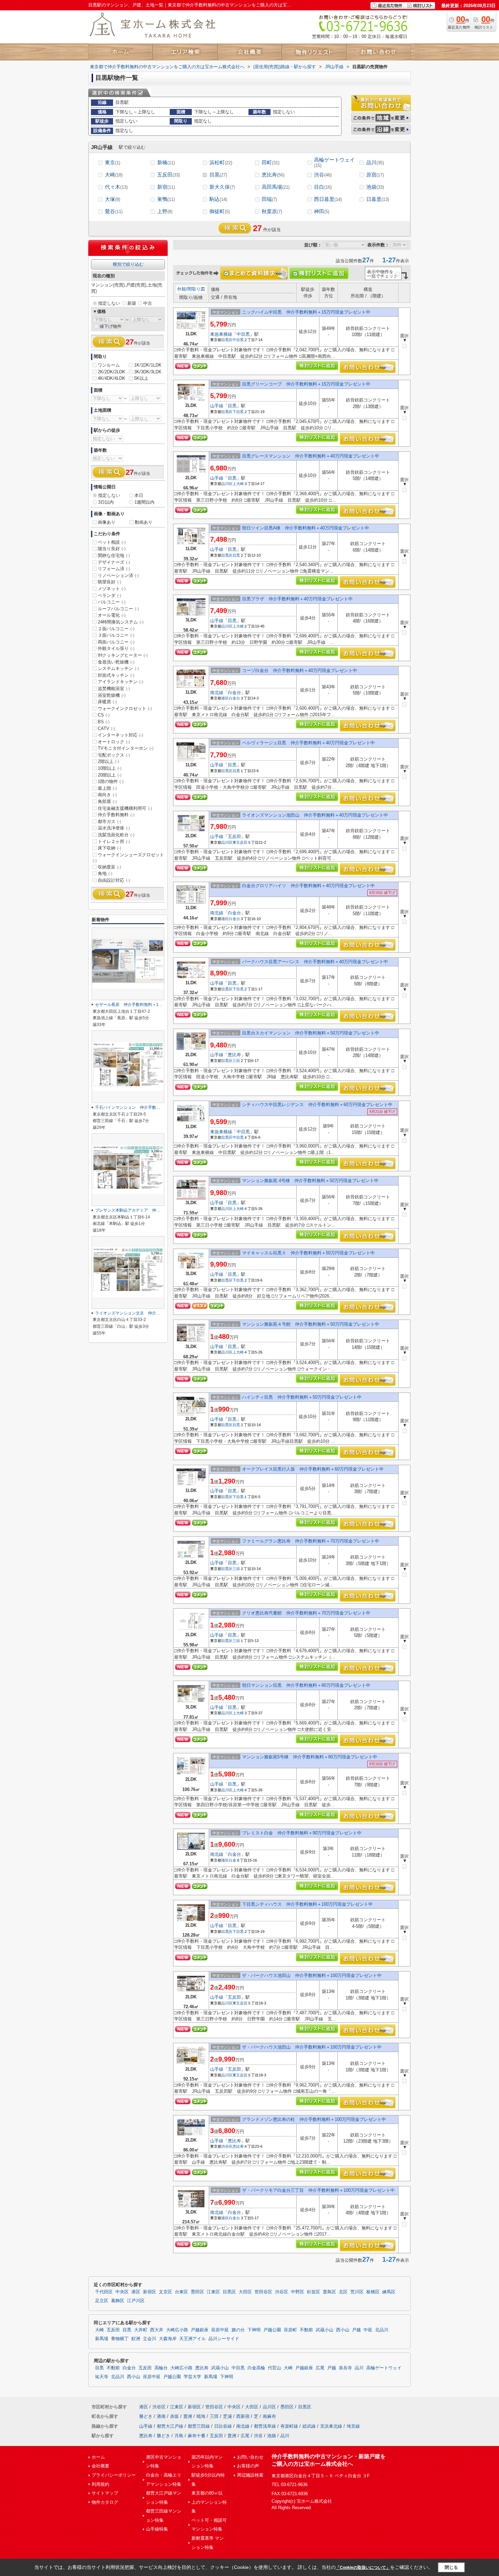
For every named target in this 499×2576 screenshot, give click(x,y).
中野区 (298, 2292)
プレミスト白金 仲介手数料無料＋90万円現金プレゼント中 (302, 1833)
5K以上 (141, 378)
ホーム (98, 2457)
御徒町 (220, 211)
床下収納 (109, 848)
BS (104, 722)
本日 (139, 495)
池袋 (375, 187)
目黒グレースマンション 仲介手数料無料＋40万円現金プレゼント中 (311, 456)
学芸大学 (192, 2377)
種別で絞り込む (128, 264)
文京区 (165, 2292)
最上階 (107, 788)
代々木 (116, 187)
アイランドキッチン (121, 682)
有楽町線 (289, 2426)
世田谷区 (263, 2292)
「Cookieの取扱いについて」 (363, 2568)
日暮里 (378, 199)
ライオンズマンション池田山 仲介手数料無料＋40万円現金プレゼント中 (315, 815)
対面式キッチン (116, 675)
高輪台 (161, 2368)
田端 (269, 199)
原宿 (375, 175)
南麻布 (269, 2416)
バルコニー (112, 602)
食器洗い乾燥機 (116, 662)
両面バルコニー (116, 642)
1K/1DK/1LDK (148, 365)
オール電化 (112, 615)
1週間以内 (144, 502)
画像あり (107, 522)
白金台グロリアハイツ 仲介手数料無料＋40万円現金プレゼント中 (308, 886)
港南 (161, 2416)
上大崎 (238, 484)
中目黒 (243, 334)
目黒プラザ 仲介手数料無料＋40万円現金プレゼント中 (297, 599)
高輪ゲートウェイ (334, 162)
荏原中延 (220, 2330)
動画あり (144, 522)
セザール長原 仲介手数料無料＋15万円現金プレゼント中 (148, 1005)
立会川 (150, 2339)
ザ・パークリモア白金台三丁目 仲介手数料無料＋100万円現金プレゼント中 (318, 2190)
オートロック (114, 742)
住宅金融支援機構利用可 (125, 808)
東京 (113, 162)
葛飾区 (118, 2301)
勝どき (146, 2416)
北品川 (382, 2330)
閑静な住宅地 (114, 555)
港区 (225, 698)
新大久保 (222, 187)
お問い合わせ (250, 2457)
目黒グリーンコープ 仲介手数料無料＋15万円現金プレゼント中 (306, 384)
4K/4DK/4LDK (112, 378)
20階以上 (110, 775)
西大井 (157, 2330)
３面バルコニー (116, 635)
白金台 (234, 693)
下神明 (254, 2330)
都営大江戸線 (170, 2426)
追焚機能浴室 (114, 688)
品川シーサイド (224, 2339)
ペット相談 (112, 542)
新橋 (166, 162)
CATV (106, 729)
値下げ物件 (110, 326)
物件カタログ (105, 2502)
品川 (375, 162)
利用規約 (100, 2484)
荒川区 (357, 2292)
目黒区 (227, 340)
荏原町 (290, 2330)
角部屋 (107, 801)
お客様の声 (248, 2466)
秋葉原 (272, 211)
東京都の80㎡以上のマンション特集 (209, 2502)
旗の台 (238, 2330)
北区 (343, 2292)
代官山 (274, 2368)
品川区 (227, 484)
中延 (368, 2330)
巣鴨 (166, 199)
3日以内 (106, 502)
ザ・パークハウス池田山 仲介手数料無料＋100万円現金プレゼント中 (312, 1975)
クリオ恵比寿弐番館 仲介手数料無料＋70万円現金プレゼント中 (306, 1613)
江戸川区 (136, 2301)
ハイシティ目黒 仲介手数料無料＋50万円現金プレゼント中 (302, 1397)
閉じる (451, 2567)
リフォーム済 (114, 569)
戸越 (356, 2330)
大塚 (113, 199)
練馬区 (389, 2292)
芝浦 (227, 2416)
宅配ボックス (114, 755)
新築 (132, 303)
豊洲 (188, 2416)
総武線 (309, 2426)
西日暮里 (328, 199)
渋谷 (323, 175)
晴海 (201, 2416)
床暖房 (107, 702)
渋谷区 (227, 2146)
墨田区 (197, 2292)
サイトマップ (105, 2493)
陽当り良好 (112, 549)
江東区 (213, 2292)
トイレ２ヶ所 (114, 842)
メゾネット (112, 589)
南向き (107, 795)
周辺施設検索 (250, 2475)
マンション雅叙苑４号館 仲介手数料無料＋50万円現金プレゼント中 (311, 1324)
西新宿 (243, 2416)
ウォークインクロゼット (125, 708)
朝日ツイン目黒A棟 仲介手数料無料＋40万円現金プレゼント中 (306, 528)
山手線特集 (157, 2529)
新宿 (166, 187)
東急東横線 (221, 334)
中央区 (122, 2292)
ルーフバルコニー (118, 609)
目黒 (218, 175)
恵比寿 (273, 175)
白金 (233, 1860)
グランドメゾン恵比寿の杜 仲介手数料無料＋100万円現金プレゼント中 (314, 2119)
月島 (179, 2436)
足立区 (102, 2301)
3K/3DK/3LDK (148, 372)
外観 (182, 289)
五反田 (169, 175)
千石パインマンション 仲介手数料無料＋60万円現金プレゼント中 (156, 1107)
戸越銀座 (200, 2330)
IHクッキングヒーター (123, 655)
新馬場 (102, 2339)
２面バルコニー (116, 629)
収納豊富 (109, 867)
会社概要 (100, 2466)
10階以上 (110, 768)
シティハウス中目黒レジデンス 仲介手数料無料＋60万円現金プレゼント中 (317, 1105)
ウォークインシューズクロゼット (128, 858)
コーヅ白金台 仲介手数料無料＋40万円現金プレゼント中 (300, 670)
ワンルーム (109, 365)
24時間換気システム (121, 622)
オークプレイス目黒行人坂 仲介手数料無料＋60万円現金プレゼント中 (313, 1469)
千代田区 (104, 2292)
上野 (165, 211)
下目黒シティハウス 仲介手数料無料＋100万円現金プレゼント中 (307, 1904)
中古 (148, 303)
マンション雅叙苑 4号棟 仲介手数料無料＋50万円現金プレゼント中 (310, 1181)
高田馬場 (276, 187)
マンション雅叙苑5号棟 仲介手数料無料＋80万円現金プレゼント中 (310, 1757)
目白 (323, 187)
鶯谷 (114, 211)
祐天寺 (102, 2377)
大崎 (114, 175)
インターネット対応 (121, 735)
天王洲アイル (192, 2339)
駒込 (218, 199)
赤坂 (174, 2416)
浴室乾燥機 (112, 695)
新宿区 (150, 2292)
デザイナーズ (114, 562)
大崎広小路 (177, 2330)
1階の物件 (111, 781)
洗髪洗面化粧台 (116, 835)
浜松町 (221, 162)
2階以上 (108, 761)
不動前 (306, 2330)
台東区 (181, 2292)
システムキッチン (118, 668)
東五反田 (240, 842)
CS (104, 715)
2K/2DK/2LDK (112, 372)
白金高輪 (256, 2368)
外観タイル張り (116, 648)
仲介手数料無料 (116, 815)
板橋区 (373, 2292)
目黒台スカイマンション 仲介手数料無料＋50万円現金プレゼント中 (311, 1033)
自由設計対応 (114, 880)
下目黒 (238, 412)
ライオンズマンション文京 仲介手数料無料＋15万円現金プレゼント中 (161, 1313)
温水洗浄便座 (114, 828)
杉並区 (313, 2292)
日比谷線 (223, 2426)
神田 (322, 211)
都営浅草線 (265, 2426)
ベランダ (109, 595)
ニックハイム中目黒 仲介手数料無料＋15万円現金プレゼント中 (306, 312)
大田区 (245, 2292)
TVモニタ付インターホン (126, 748)
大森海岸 (168, 2339)
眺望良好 (109, 582)
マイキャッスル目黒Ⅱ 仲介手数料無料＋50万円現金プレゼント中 (308, 1253)
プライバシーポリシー (114, 2475)
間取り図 (196, 289)
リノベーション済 (118, 575)
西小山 (343, 2330)
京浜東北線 (331, 2426)
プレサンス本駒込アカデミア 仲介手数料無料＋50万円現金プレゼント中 (163, 1210)
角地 (105, 873)
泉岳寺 (345, 2368)
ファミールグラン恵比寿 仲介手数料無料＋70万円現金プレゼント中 (311, 1541)
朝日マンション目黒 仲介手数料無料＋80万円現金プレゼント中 (306, 1685)
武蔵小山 (325, 2330)
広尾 (320, 2368)
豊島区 (329, 2292)
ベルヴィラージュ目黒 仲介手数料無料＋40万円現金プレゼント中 (308, 743)
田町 (271, 162)
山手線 (217, 406)
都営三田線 (199, 2426)
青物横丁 (120, 2339)
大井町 (141, 2330)
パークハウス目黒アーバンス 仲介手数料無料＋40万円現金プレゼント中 (315, 962)
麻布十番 (197, 2436)
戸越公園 (272, 2330)
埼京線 (353, 2426)
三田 (236, 1061)
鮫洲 (136, 2339)
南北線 (217, 693)
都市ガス (109, 822)
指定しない (109, 303)
